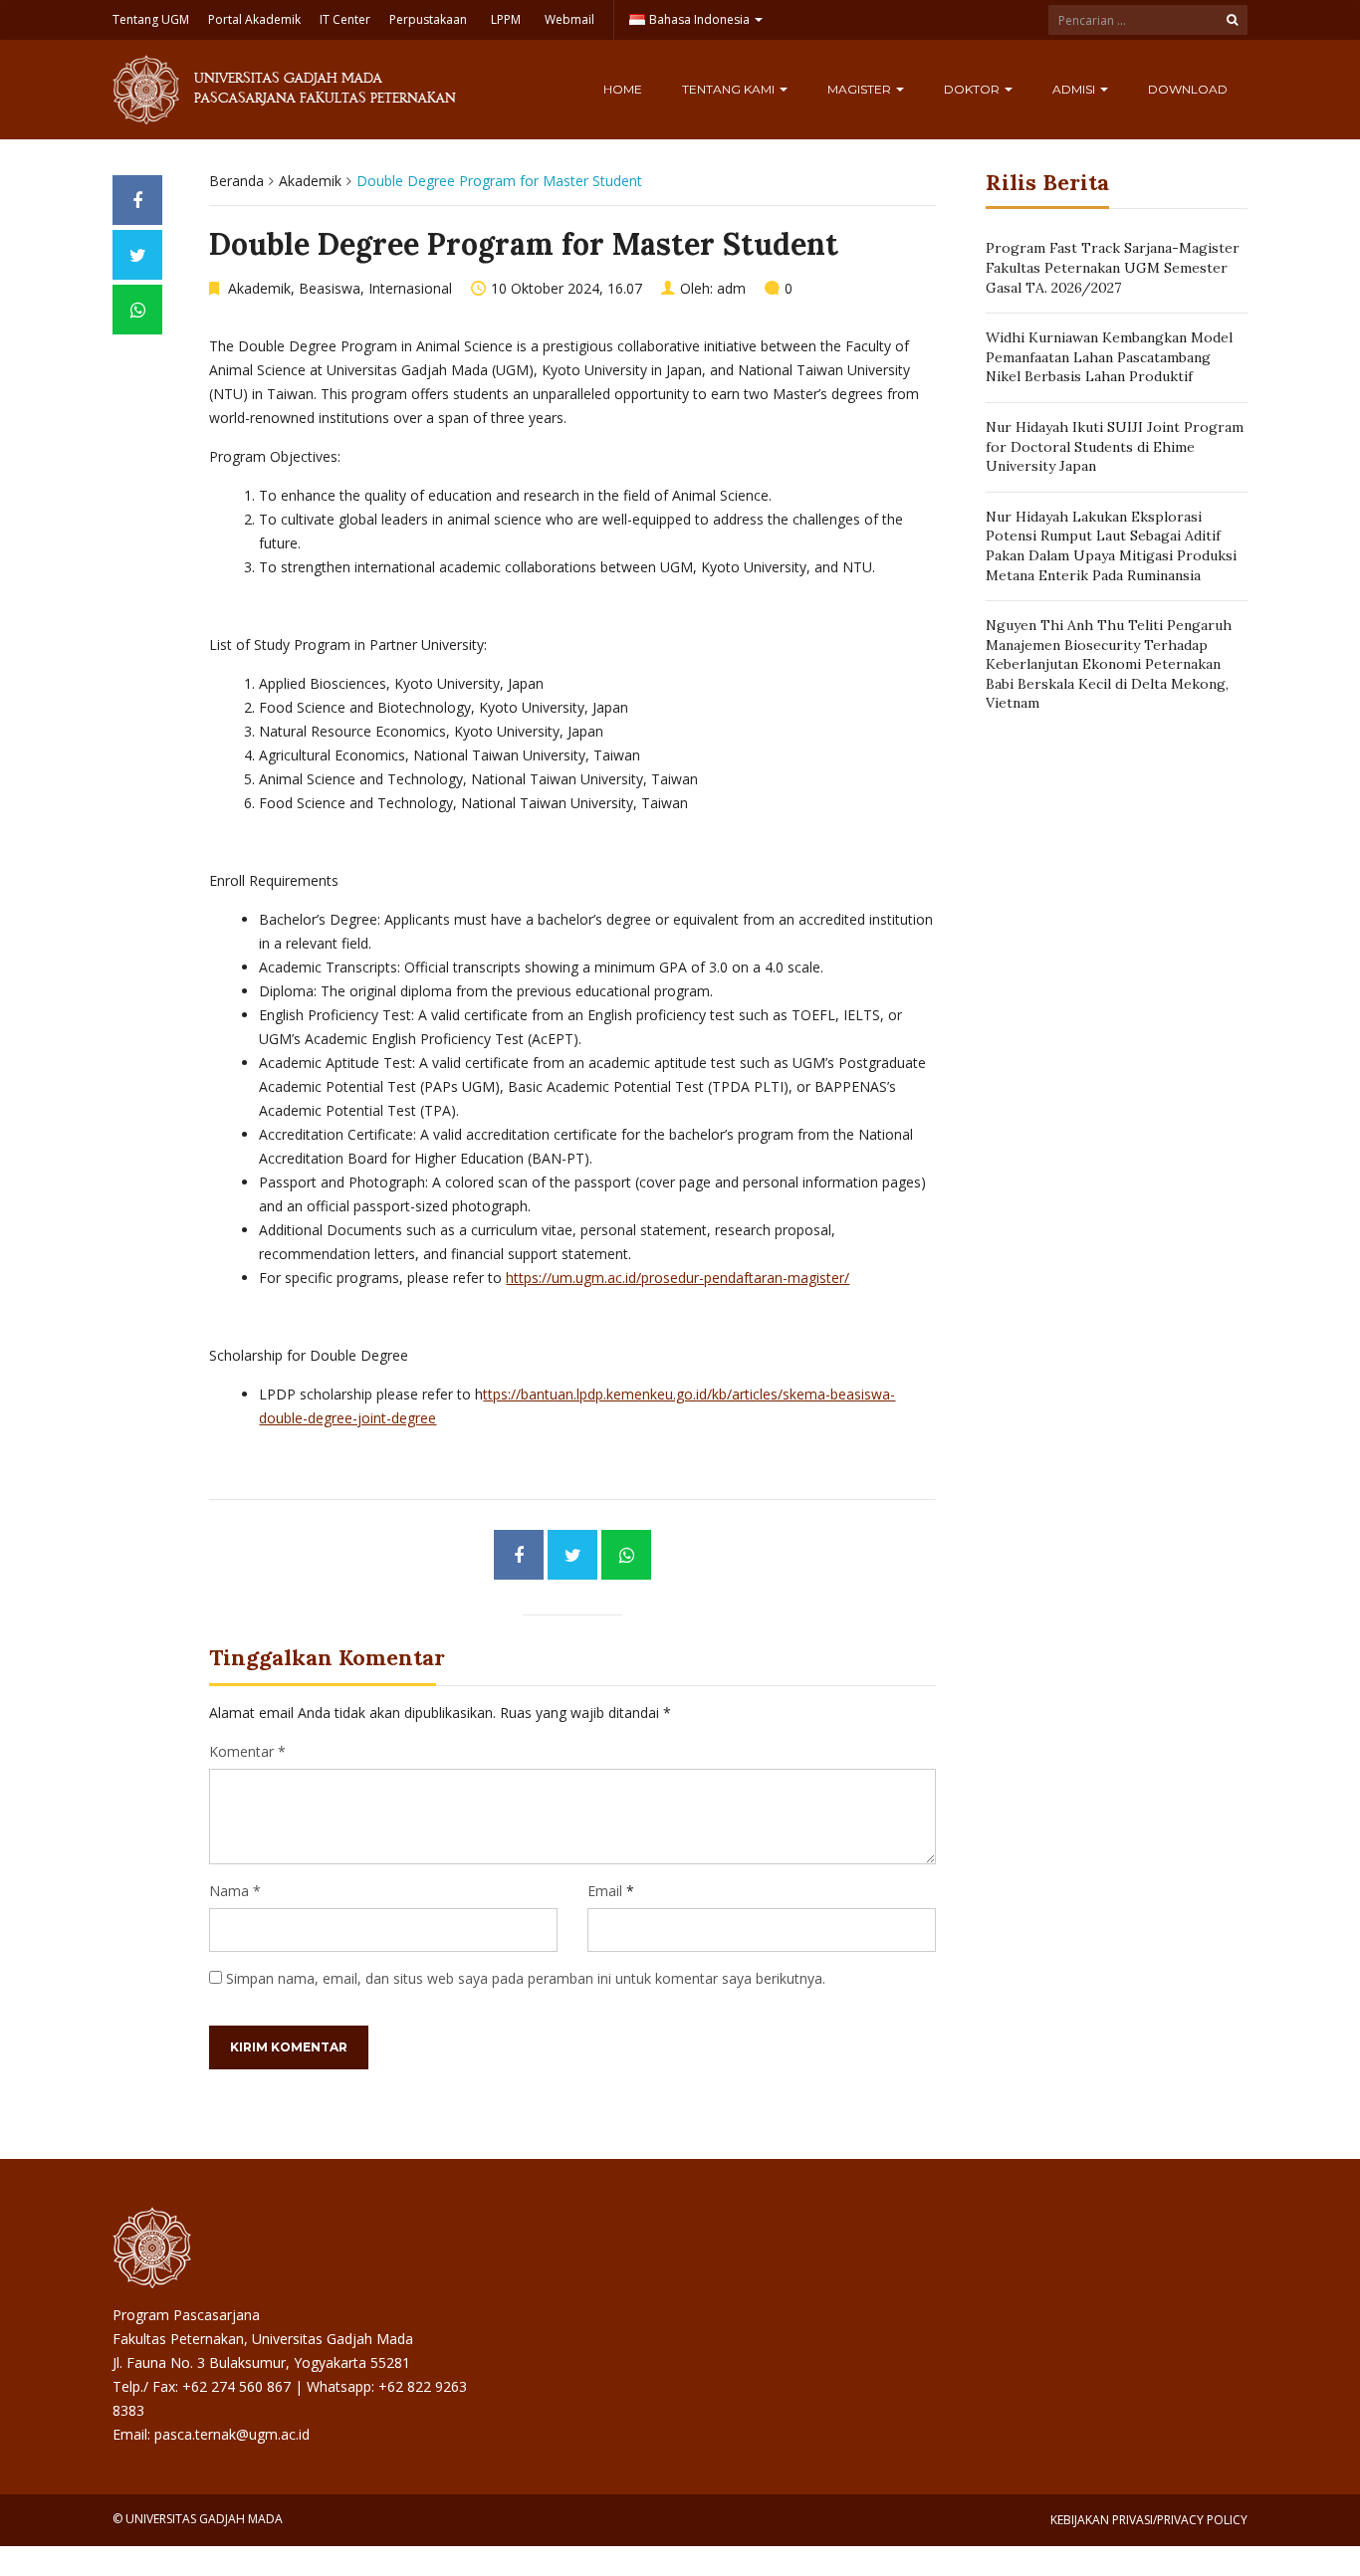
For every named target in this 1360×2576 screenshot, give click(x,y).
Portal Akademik (254, 19)
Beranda (236, 181)
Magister (861, 89)
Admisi (1075, 89)
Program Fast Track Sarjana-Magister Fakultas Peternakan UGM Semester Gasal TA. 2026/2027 (1113, 267)
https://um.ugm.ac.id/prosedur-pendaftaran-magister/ (678, 1278)
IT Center (345, 19)
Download (1188, 89)
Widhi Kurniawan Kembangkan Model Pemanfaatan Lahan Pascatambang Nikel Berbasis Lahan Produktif (1109, 357)
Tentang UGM (151, 19)
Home (623, 89)
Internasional (410, 288)
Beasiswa (330, 288)
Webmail (569, 19)
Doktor (973, 89)
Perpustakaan (428, 19)
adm (731, 288)
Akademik (310, 181)
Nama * (235, 1891)
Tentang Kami (730, 89)
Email (605, 1891)
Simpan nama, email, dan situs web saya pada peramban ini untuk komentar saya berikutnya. (526, 1978)
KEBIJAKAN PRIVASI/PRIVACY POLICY (1149, 2520)
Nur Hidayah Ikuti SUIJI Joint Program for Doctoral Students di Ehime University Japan (1115, 446)
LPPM (506, 19)
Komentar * (247, 1751)
